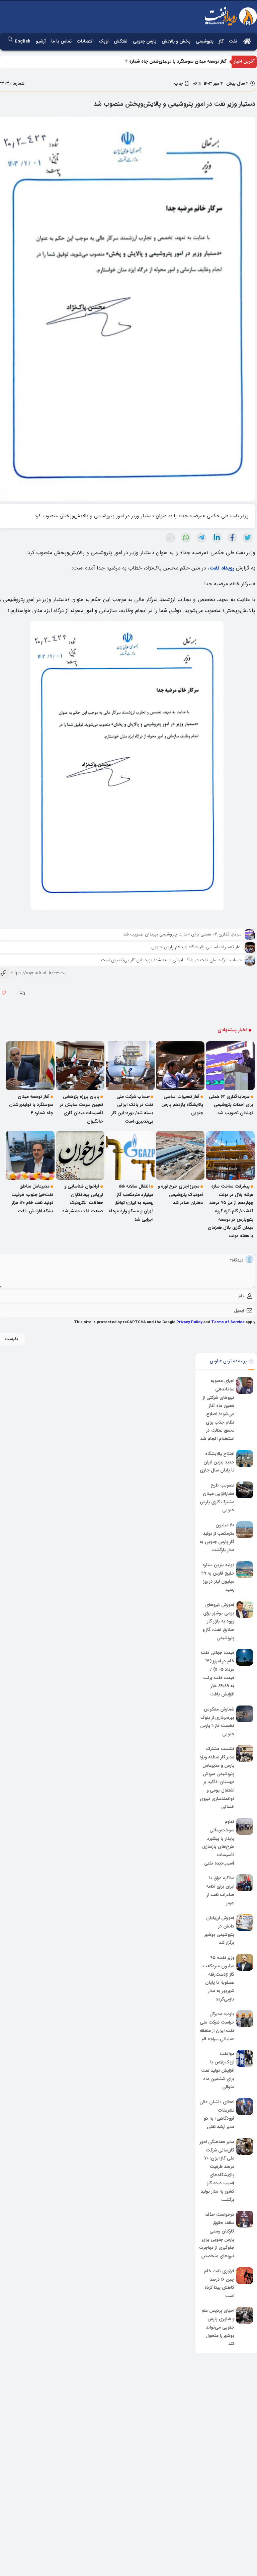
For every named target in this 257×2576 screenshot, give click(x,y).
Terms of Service (228, 1322)
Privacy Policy (189, 1322)
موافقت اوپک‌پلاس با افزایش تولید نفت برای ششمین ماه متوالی (218, 2071)
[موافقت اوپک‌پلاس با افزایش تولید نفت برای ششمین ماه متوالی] (245, 2058)
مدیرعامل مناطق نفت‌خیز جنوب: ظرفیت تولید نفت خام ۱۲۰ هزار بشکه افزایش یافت (32, 1199)
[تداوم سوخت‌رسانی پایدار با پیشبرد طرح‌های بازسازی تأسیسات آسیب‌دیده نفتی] (245, 1826)
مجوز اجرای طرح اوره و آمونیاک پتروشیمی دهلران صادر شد (180, 1195)
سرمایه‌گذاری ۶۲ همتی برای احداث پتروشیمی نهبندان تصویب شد (182, 934)
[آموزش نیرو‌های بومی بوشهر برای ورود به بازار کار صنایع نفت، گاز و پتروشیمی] (245, 1609)
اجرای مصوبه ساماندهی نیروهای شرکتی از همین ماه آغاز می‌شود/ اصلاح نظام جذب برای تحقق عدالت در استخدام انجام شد (217, 1410)
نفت (233, 41)
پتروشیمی (205, 41)
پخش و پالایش (176, 41)
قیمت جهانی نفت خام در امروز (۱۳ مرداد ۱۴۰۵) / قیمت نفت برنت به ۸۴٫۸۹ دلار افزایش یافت (218, 1674)
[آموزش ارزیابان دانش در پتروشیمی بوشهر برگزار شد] (245, 1922)
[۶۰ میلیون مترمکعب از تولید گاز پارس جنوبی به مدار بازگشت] (245, 1530)
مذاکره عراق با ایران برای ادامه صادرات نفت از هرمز (220, 1891)
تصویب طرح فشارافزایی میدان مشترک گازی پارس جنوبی (217, 1498)
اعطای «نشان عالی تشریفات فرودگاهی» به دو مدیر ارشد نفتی (217, 2114)
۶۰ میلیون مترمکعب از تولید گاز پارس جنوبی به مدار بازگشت (217, 1538)
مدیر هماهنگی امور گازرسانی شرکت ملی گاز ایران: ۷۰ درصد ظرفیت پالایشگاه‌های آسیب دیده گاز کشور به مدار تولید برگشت (217, 2171)
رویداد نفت (222, 568)
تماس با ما (61, 41)
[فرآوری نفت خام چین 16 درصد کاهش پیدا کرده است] (245, 2276)
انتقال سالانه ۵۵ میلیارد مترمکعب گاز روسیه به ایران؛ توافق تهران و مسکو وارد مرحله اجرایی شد (131, 1203)
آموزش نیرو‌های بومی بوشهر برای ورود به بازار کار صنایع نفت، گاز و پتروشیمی (218, 1621)
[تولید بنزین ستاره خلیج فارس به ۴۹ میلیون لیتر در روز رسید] (245, 1570)
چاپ (179, 84)
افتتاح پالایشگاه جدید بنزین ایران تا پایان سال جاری (217, 1462)
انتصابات (85, 41)
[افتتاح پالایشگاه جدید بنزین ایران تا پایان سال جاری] (245, 1458)
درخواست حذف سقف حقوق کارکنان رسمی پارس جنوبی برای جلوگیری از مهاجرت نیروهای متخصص (217, 2236)
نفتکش (121, 41)
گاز (221, 41)
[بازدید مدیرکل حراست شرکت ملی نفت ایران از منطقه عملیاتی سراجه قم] (245, 2019)
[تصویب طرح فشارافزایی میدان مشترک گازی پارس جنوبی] (245, 1490)
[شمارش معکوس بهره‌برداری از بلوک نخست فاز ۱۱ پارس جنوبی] (245, 1714)
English (23, 41)
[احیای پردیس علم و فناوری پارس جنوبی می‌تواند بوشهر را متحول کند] (245, 2315)
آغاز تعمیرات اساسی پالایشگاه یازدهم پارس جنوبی (196, 947)
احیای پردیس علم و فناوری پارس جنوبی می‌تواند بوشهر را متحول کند (218, 2328)
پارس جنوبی (145, 41)
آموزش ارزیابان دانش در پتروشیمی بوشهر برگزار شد (219, 1930)
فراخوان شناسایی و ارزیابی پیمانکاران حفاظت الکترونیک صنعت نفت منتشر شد (83, 1199)
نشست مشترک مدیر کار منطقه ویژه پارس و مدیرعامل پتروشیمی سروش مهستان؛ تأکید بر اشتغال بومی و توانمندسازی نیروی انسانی (217, 1778)
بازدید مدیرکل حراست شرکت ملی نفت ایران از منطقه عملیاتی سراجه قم (217, 2027)
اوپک (104, 41)
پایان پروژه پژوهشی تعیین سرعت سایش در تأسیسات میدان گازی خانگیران (81, 1109)
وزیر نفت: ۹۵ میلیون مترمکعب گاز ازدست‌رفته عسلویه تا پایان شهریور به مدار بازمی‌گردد (219, 1978)
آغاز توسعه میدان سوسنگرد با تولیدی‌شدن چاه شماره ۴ (176, 61)
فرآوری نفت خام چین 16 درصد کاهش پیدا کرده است (219, 2284)
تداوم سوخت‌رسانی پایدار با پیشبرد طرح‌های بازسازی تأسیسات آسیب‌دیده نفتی (218, 1842)
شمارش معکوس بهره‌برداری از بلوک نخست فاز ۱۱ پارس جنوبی (217, 1722)
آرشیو (41, 41)
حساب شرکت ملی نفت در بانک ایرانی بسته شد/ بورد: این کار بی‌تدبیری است (171, 960)
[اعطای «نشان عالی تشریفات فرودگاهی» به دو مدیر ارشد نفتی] (245, 2107)
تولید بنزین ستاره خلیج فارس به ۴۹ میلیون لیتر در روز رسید (218, 1577)
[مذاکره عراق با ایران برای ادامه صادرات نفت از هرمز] (245, 1883)
